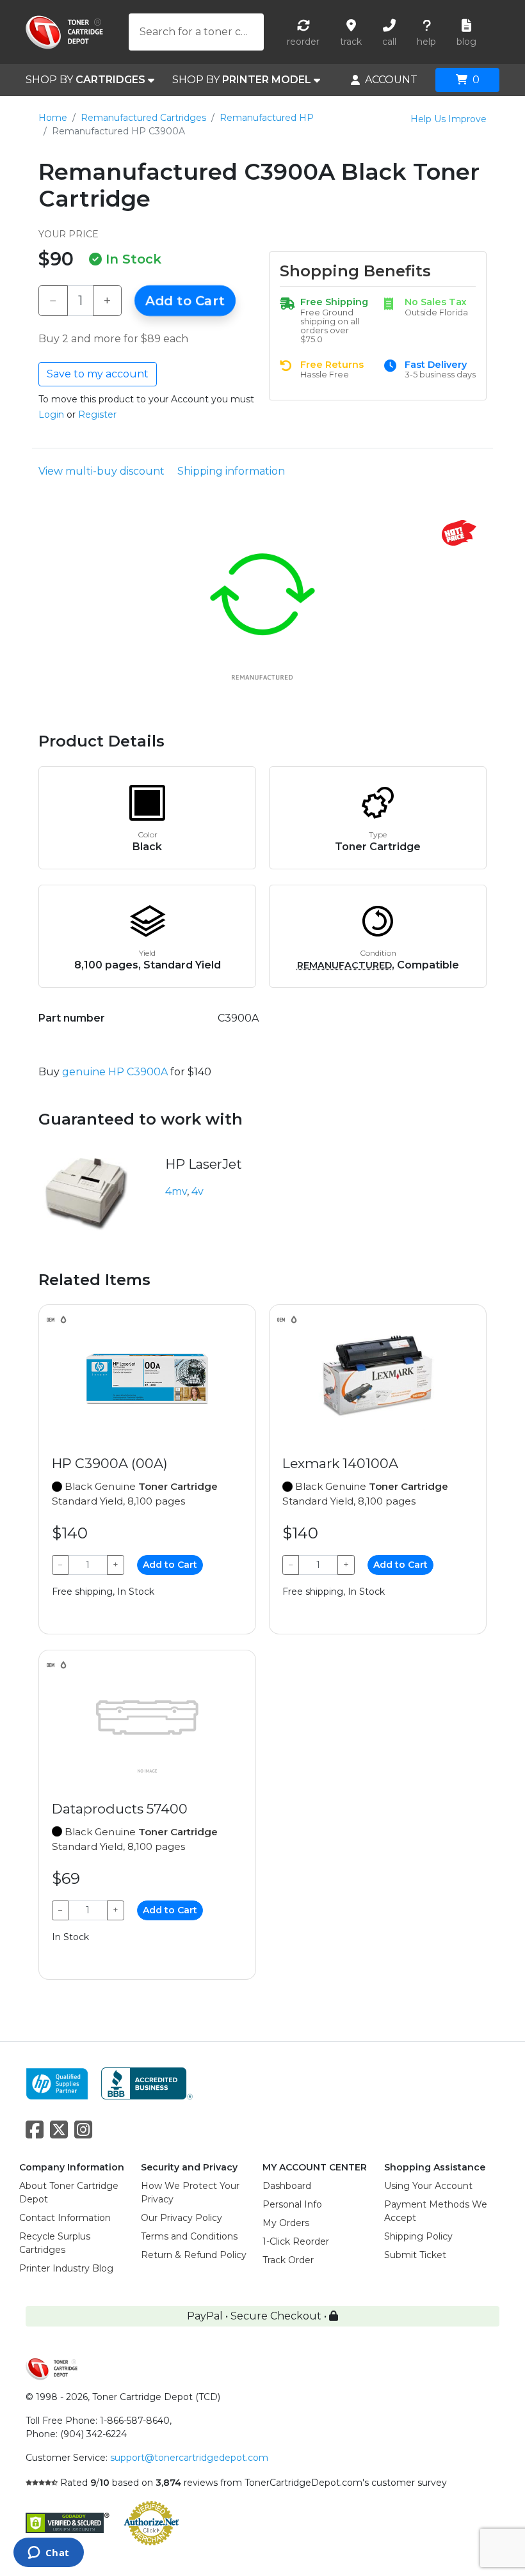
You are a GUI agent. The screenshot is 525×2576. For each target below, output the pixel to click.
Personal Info (292, 2204)
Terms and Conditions (189, 2236)
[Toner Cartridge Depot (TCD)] (64, 32)
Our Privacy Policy (182, 2218)
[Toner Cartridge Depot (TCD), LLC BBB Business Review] (147, 2082)
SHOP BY (85, 80)
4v (198, 1191)
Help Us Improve (448, 119)
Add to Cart (185, 301)
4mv (176, 1191)
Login (51, 415)
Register (97, 415)
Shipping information (231, 471)
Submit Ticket (415, 2255)
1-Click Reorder (296, 2241)
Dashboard (287, 2186)
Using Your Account (428, 2186)
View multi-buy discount (101, 471)
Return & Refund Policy (194, 2255)
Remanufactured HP (267, 118)
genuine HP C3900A (115, 1072)
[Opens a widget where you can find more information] (48, 2554)
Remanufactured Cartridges (143, 118)
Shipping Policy (418, 2236)
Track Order (288, 2260)
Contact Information (65, 2218)
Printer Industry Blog (66, 2268)
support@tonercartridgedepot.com (189, 2458)
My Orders (286, 2223)
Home (53, 118)
